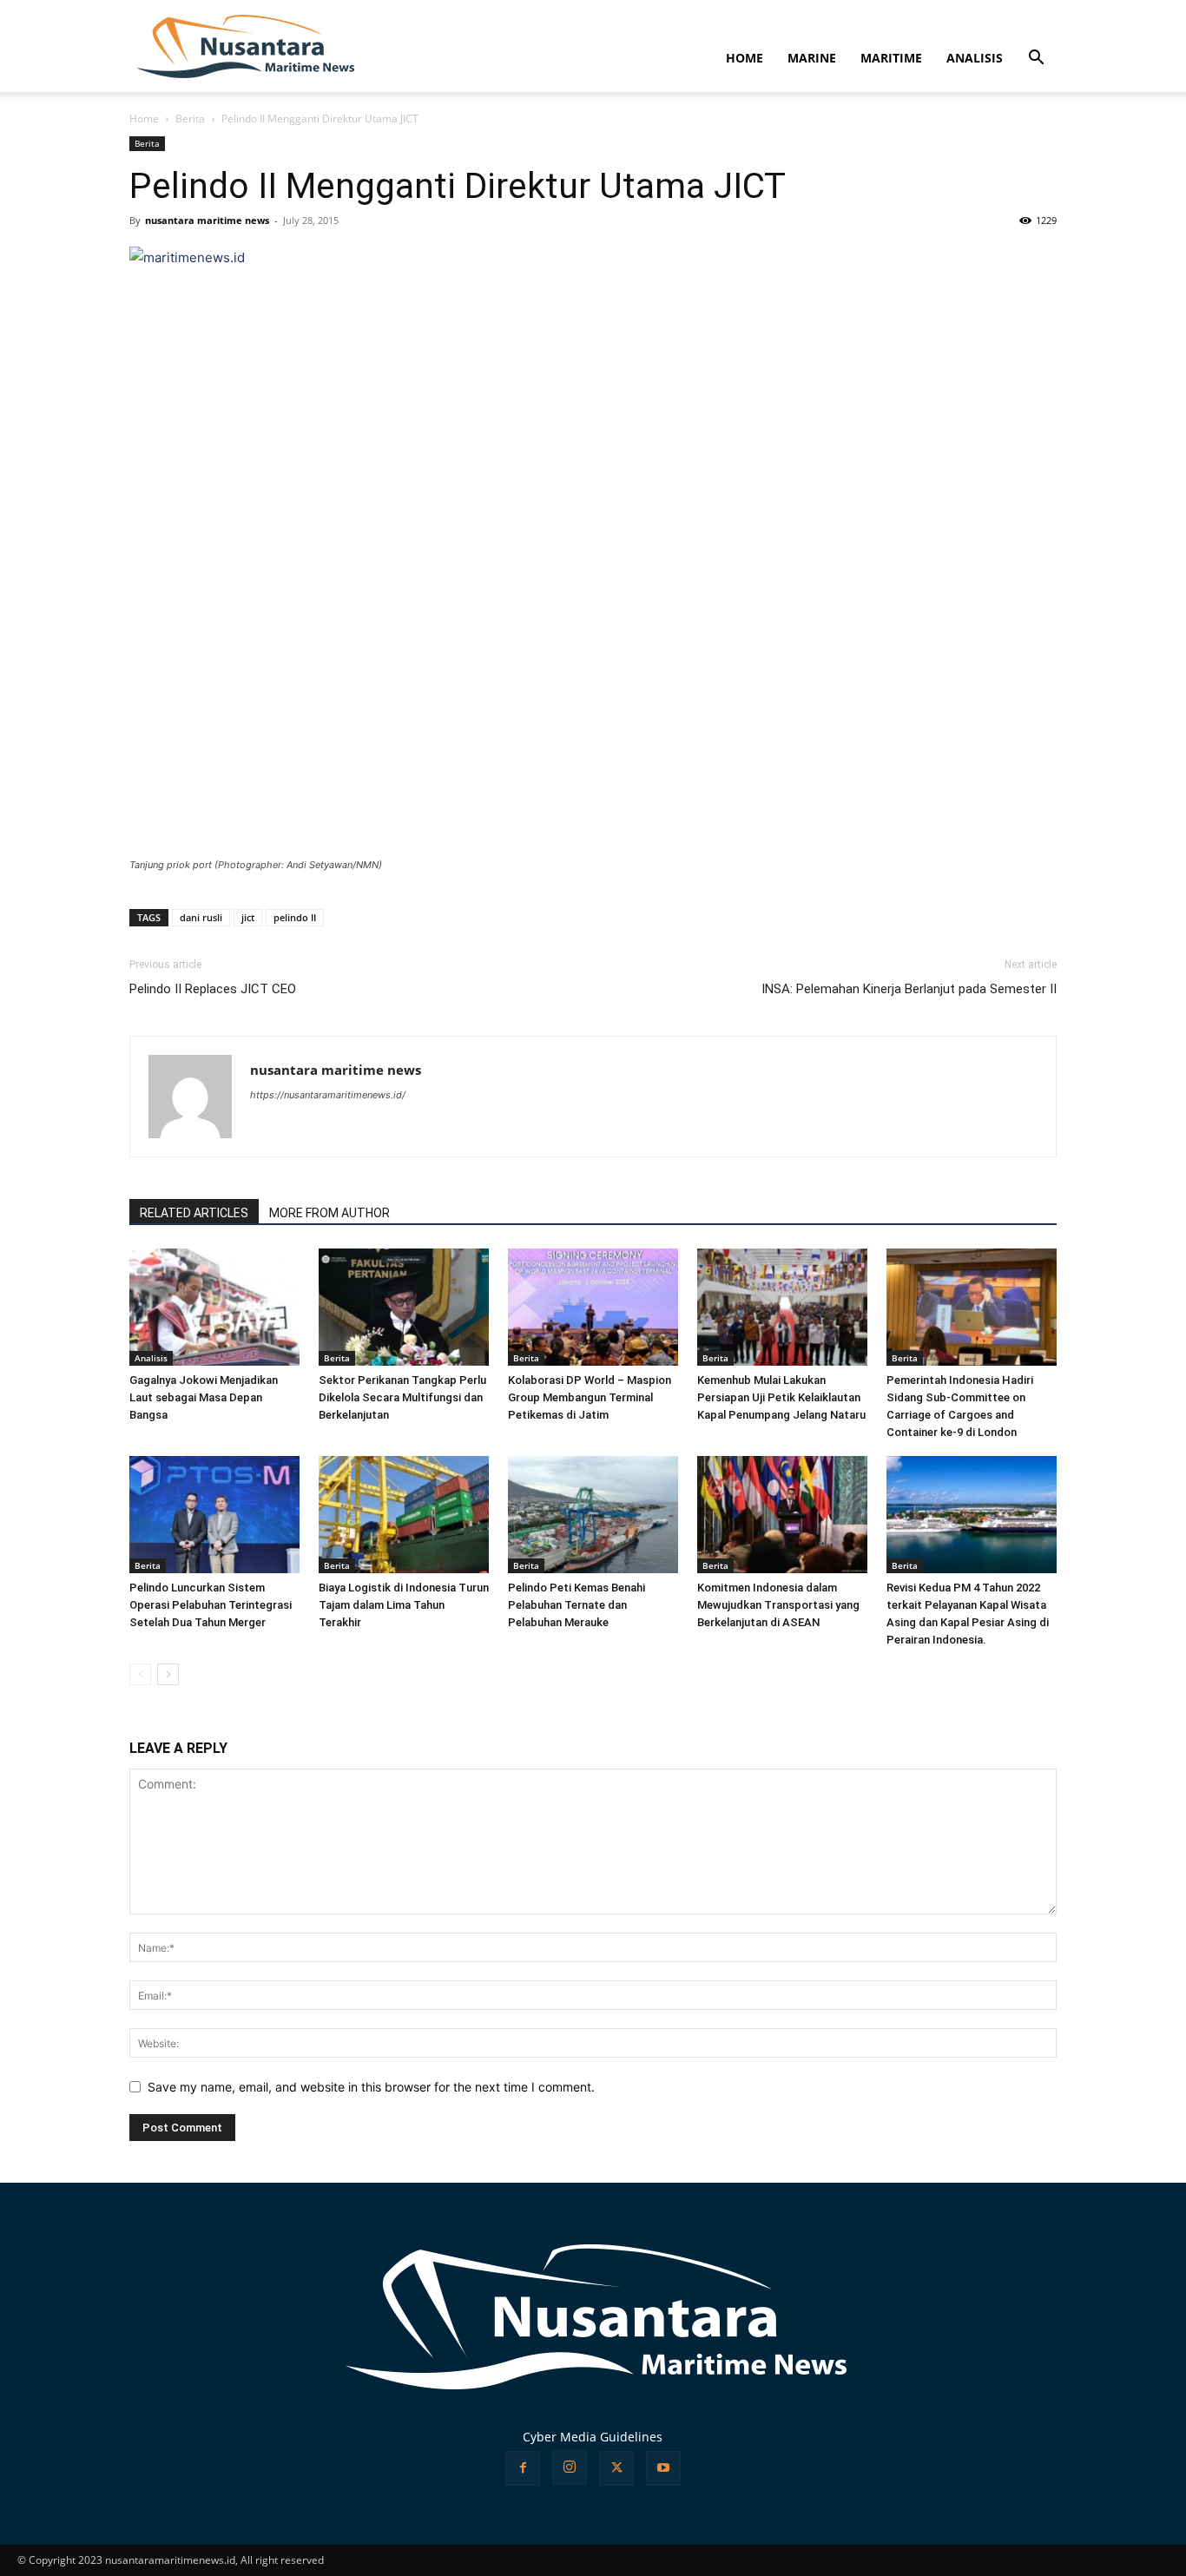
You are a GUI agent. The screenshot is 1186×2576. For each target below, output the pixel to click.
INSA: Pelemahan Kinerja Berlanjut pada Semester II (909, 989)
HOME (745, 58)
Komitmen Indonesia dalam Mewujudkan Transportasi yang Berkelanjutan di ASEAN (778, 1605)
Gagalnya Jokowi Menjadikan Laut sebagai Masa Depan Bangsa (204, 1397)
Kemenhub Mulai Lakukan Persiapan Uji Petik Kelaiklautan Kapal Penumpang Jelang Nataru (781, 1397)
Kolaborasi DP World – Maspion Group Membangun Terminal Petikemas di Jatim (590, 1397)
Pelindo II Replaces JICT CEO (213, 989)
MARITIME (891, 58)
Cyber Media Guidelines (593, 2437)
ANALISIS (975, 58)
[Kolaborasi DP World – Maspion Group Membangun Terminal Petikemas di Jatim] (593, 1307)
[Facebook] (523, 2468)
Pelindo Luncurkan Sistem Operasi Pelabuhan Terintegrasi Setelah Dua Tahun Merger (211, 1605)
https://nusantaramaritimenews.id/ (328, 1095)
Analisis (151, 1358)
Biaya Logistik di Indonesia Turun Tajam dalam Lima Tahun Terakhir (404, 1605)
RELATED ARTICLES (194, 1213)
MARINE (812, 58)
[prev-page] (140, 1674)
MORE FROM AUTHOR (329, 1213)
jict (248, 917)
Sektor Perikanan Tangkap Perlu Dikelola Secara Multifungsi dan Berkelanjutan (402, 1397)
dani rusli (201, 917)
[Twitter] (616, 2468)
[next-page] (168, 1674)
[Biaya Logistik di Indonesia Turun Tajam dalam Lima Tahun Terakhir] (404, 1515)
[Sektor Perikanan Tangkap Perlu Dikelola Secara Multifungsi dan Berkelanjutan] (404, 1307)
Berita (190, 119)
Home (144, 119)
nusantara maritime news (207, 220)
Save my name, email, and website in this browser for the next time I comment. (371, 2087)
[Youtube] (663, 2468)
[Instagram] (570, 2467)
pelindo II (295, 917)
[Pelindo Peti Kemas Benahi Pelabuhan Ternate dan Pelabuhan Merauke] (593, 1515)
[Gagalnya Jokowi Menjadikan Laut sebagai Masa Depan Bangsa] (214, 1307)
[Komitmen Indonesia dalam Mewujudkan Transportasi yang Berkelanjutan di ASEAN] (782, 1515)
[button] (1036, 59)
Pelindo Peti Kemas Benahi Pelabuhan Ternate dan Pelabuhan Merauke (577, 1605)
